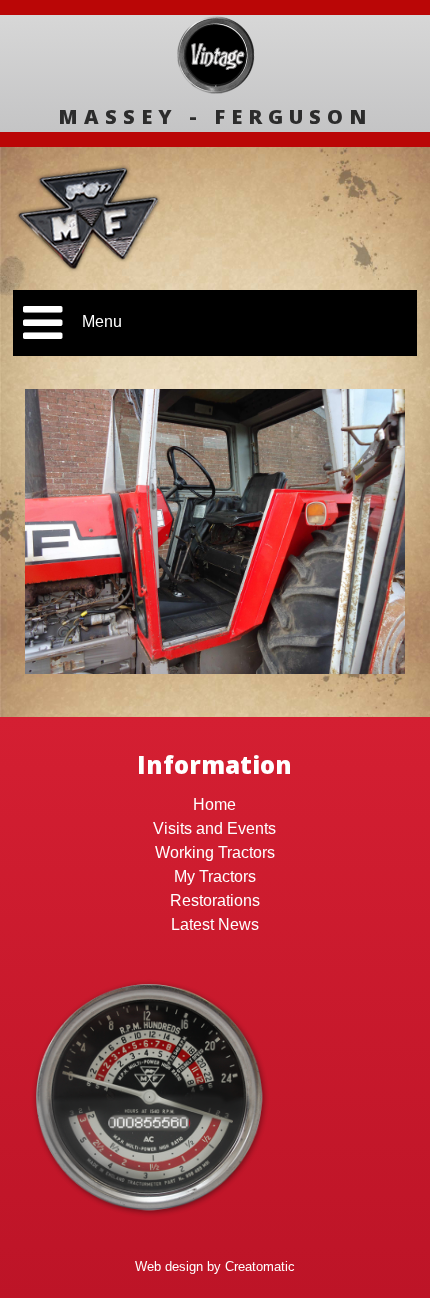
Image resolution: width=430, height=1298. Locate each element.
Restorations (215, 900)
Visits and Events (214, 828)
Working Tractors (215, 852)
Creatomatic (260, 1266)
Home (214, 804)
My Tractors (215, 876)
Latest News (215, 924)
